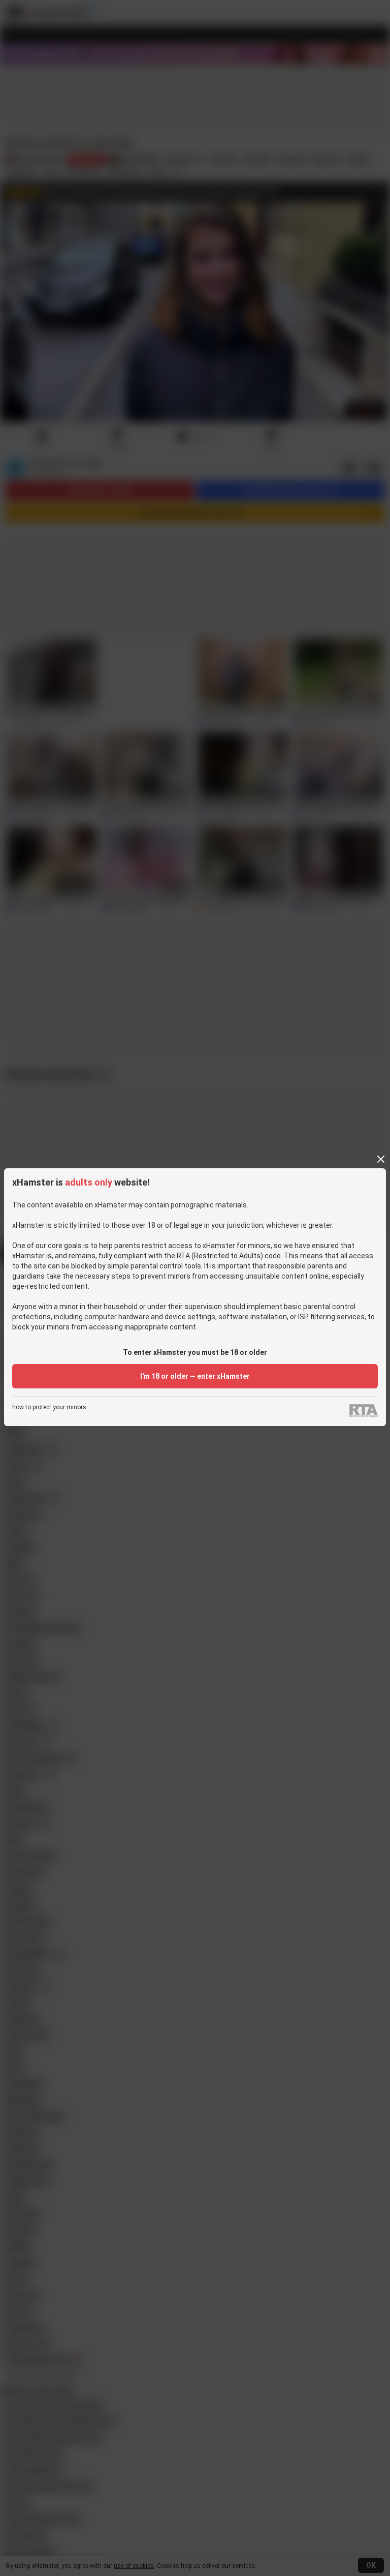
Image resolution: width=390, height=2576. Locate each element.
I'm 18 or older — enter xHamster (195, 1376)
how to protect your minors (49, 1407)
